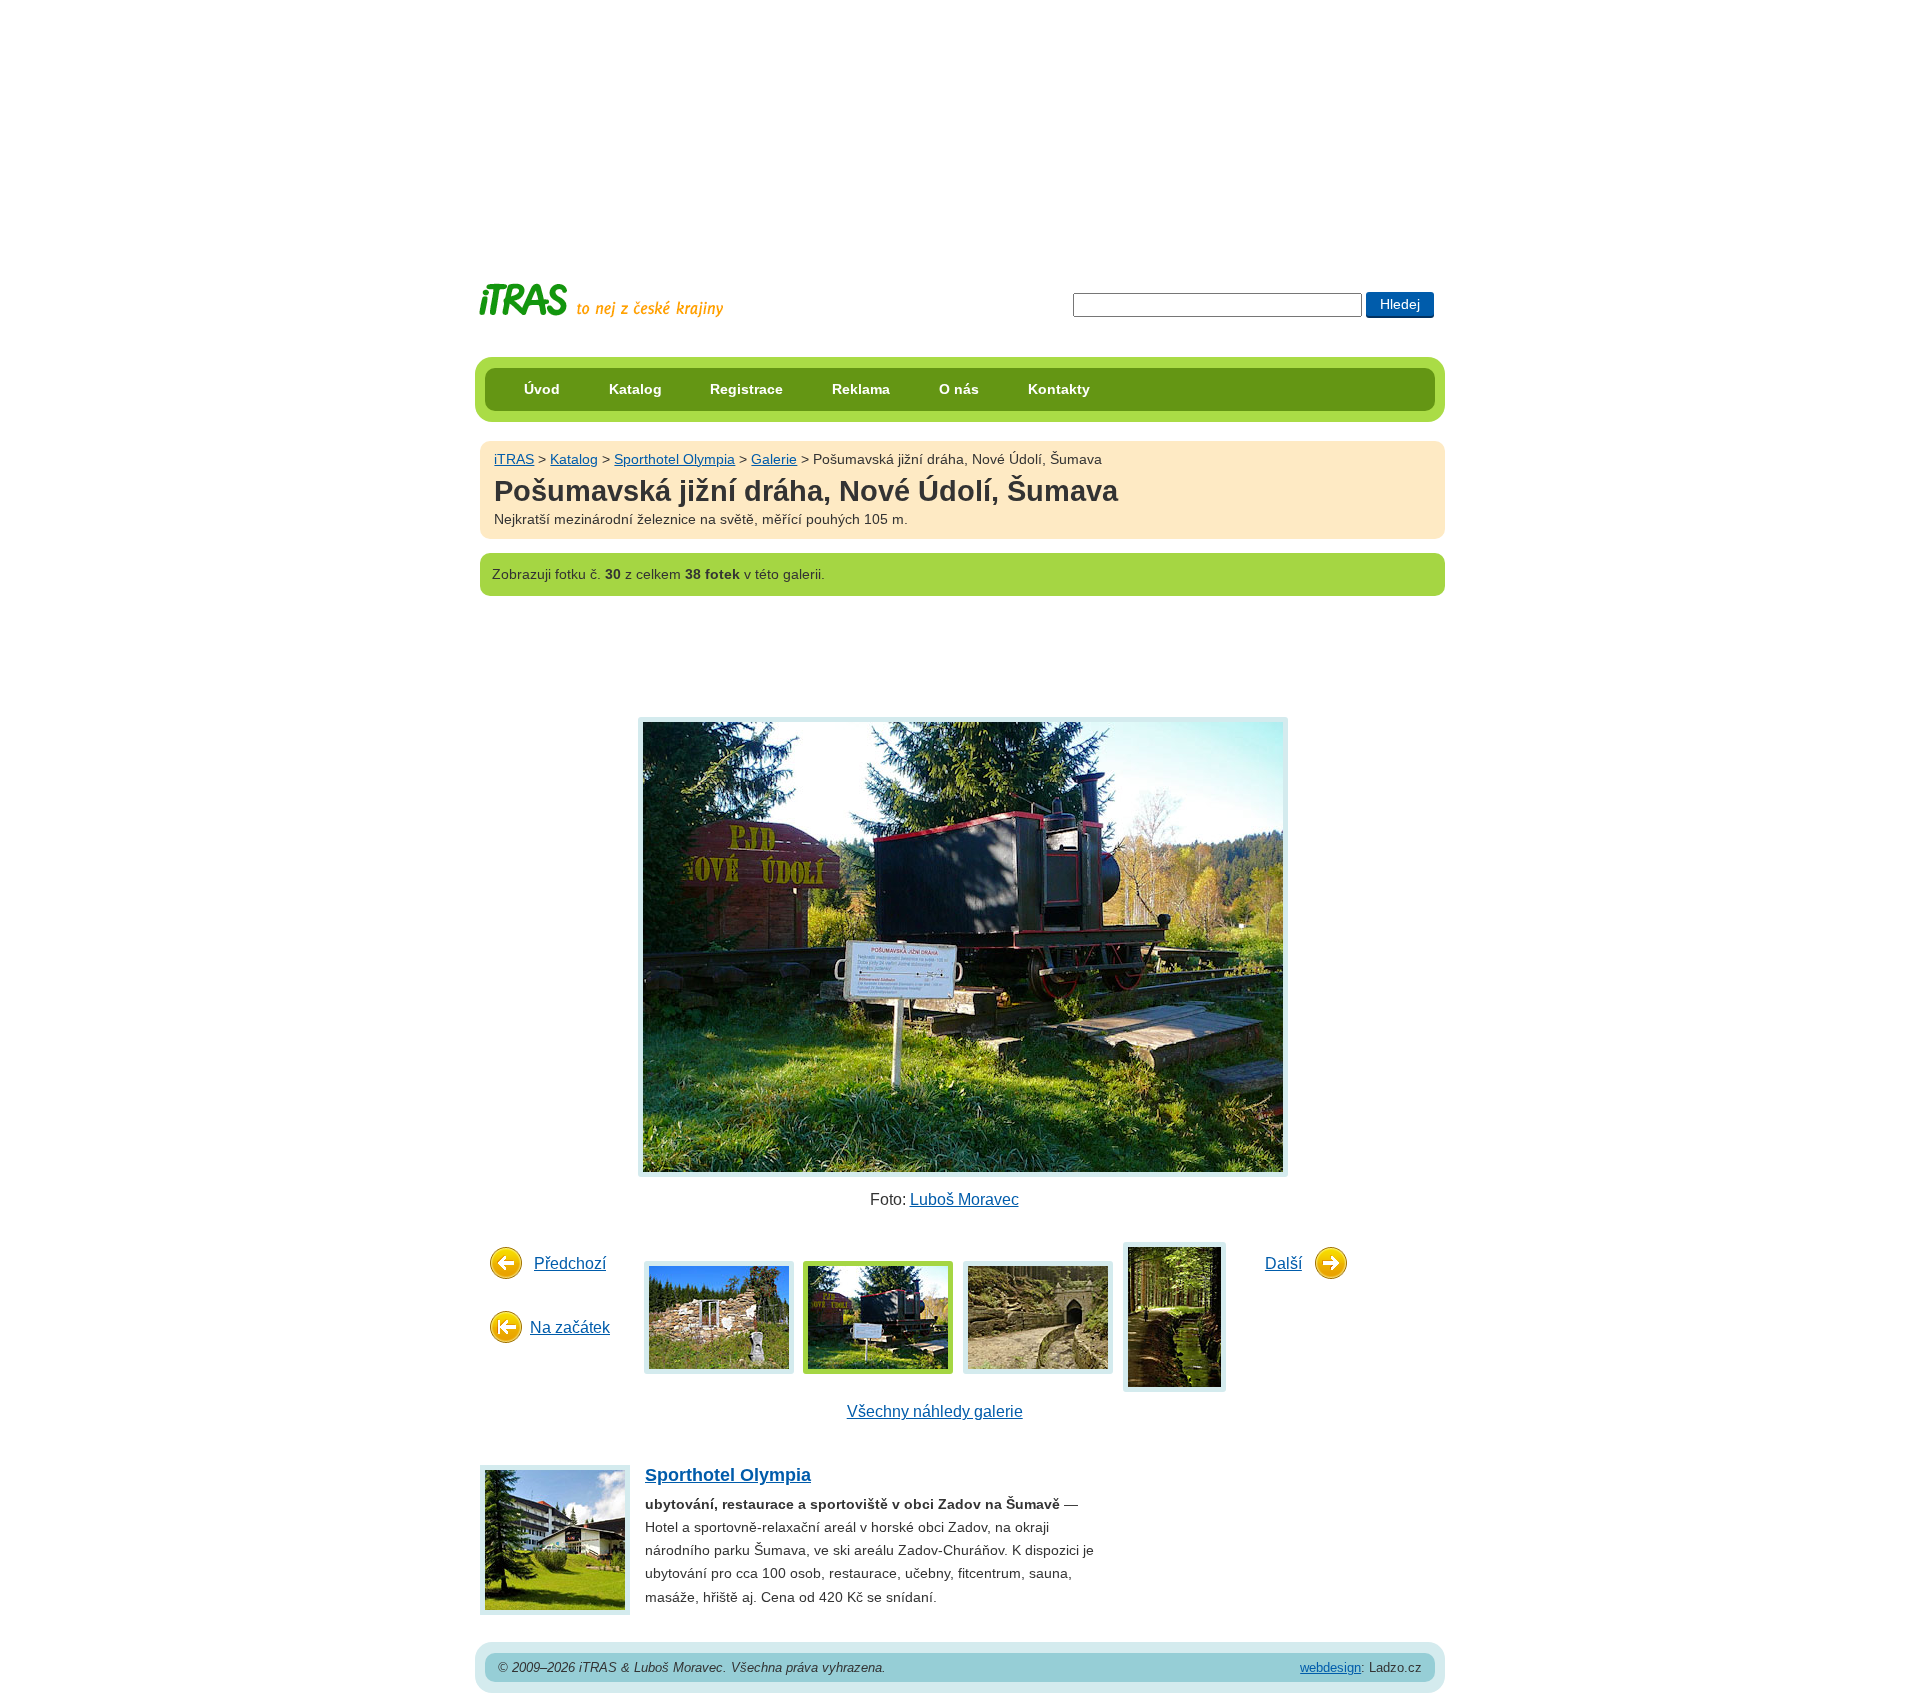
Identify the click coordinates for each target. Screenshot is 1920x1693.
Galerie (774, 459)
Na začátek (570, 1327)
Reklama (861, 389)
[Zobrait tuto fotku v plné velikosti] (719, 1316)
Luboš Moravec (964, 1199)
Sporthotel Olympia (674, 459)
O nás (959, 389)
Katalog (635, 389)
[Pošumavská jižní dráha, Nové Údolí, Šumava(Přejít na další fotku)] (960, 946)
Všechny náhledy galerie (935, 1411)
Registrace (746, 389)
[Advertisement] (960, 125)
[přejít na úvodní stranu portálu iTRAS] (601, 300)
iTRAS (514, 459)
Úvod (542, 389)
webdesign (1330, 1667)
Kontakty (1059, 389)
